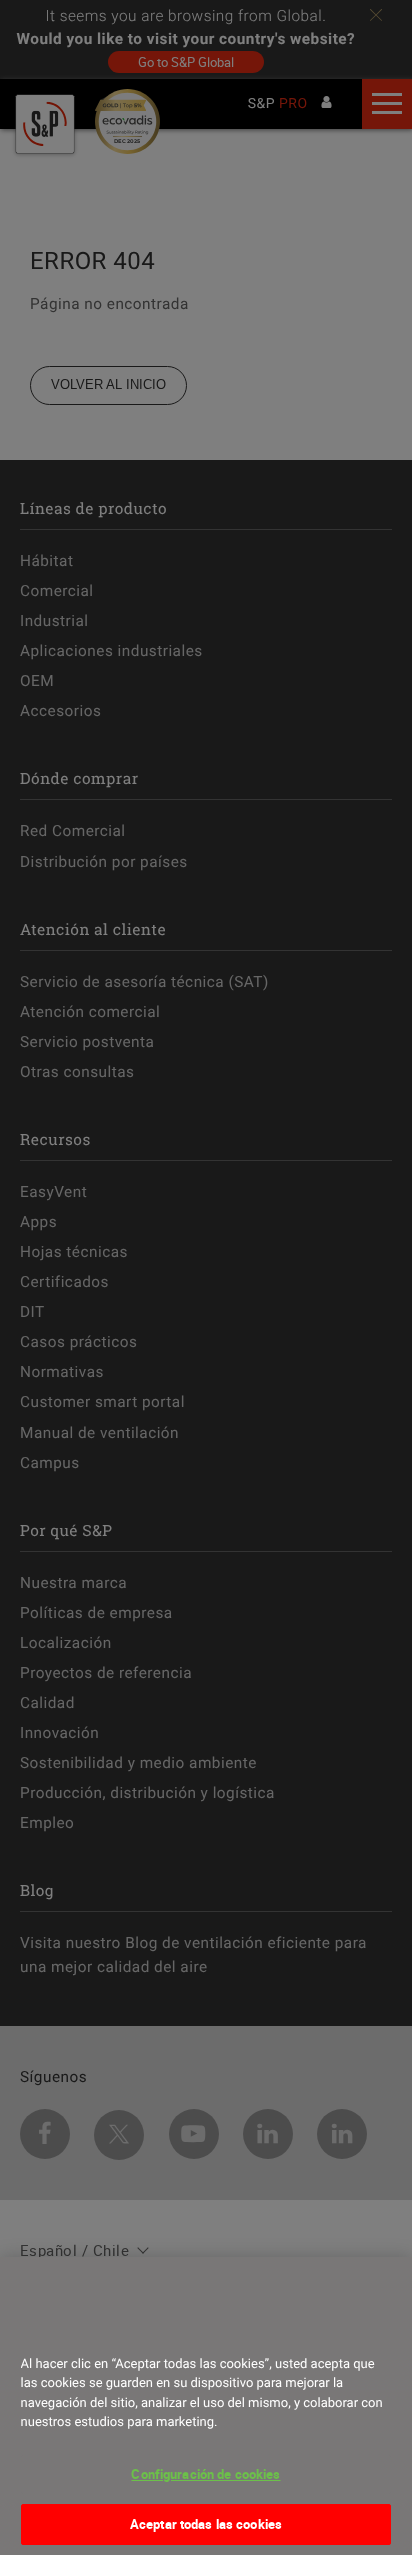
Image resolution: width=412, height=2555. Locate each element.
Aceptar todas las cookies (206, 2524)
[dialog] (206, 2406)
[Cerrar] (43, 2327)
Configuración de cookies (205, 2474)
